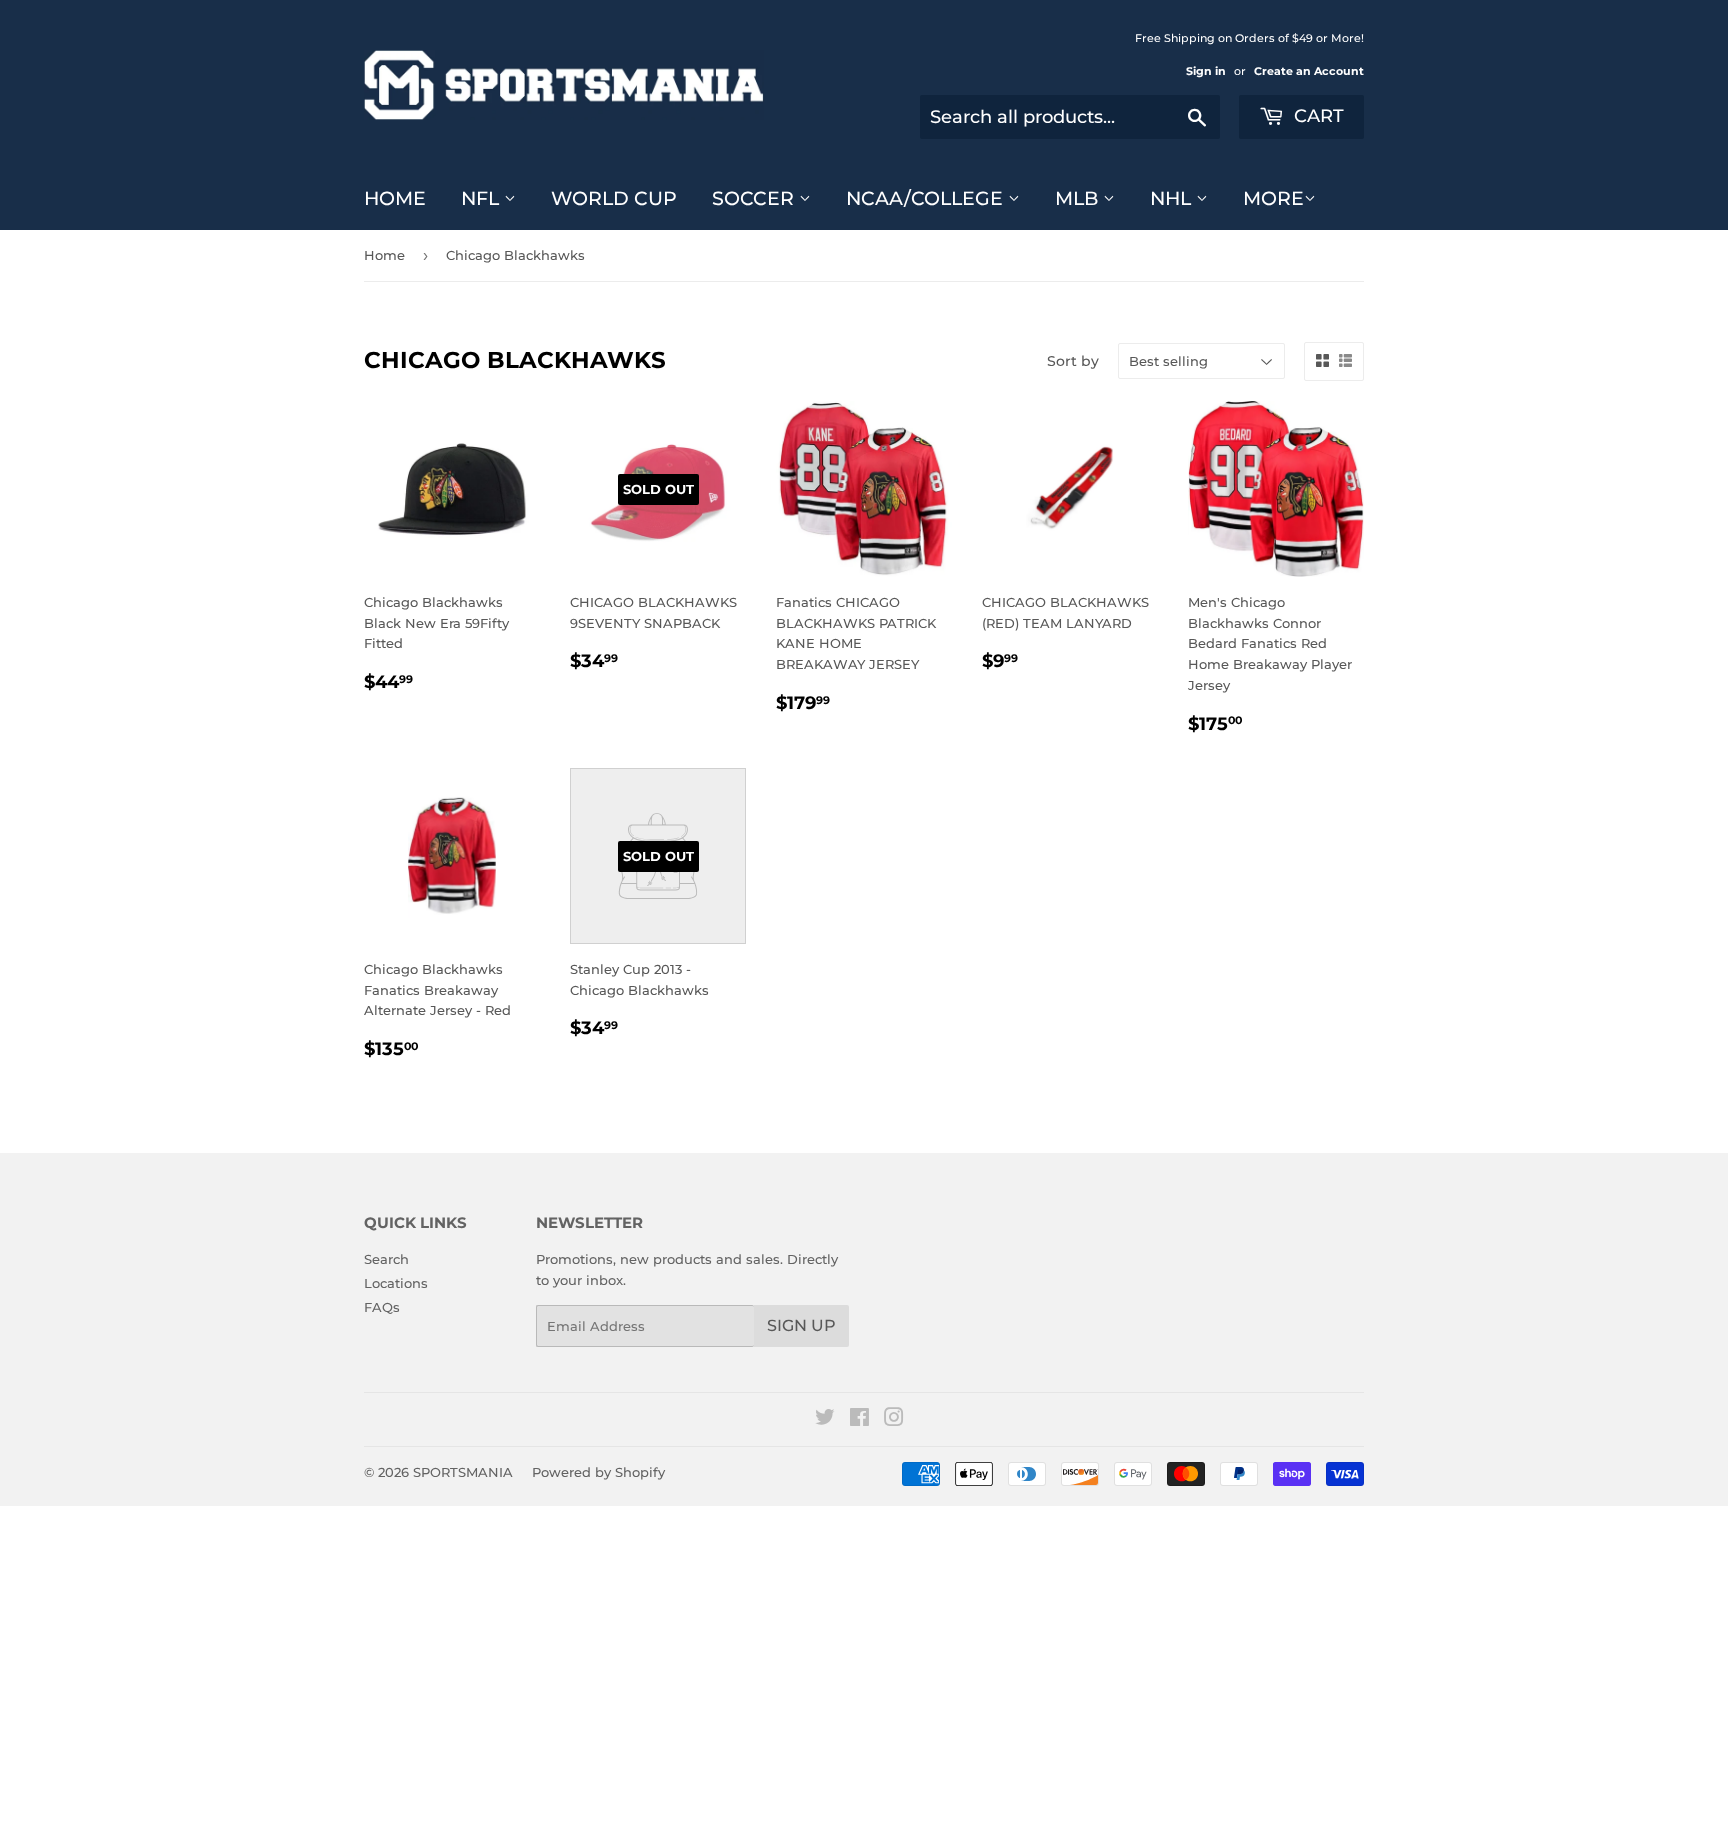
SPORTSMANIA (463, 1472)
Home (395, 198)
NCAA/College (927, 198)
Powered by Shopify (598, 1472)
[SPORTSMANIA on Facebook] (859, 1420)
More (1273, 198)
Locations (396, 1283)
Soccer (755, 198)
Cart (1316, 116)
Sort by (1073, 361)
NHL (1173, 198)
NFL (482, 198)
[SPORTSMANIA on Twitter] (825, 1420)
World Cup (614, 198)
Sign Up (801, 1325)
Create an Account (1309, 71)
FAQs (382, 1307)
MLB (1079, 198)
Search (386, 1259)
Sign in (1206, 71)
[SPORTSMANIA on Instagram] (894, 1420)
